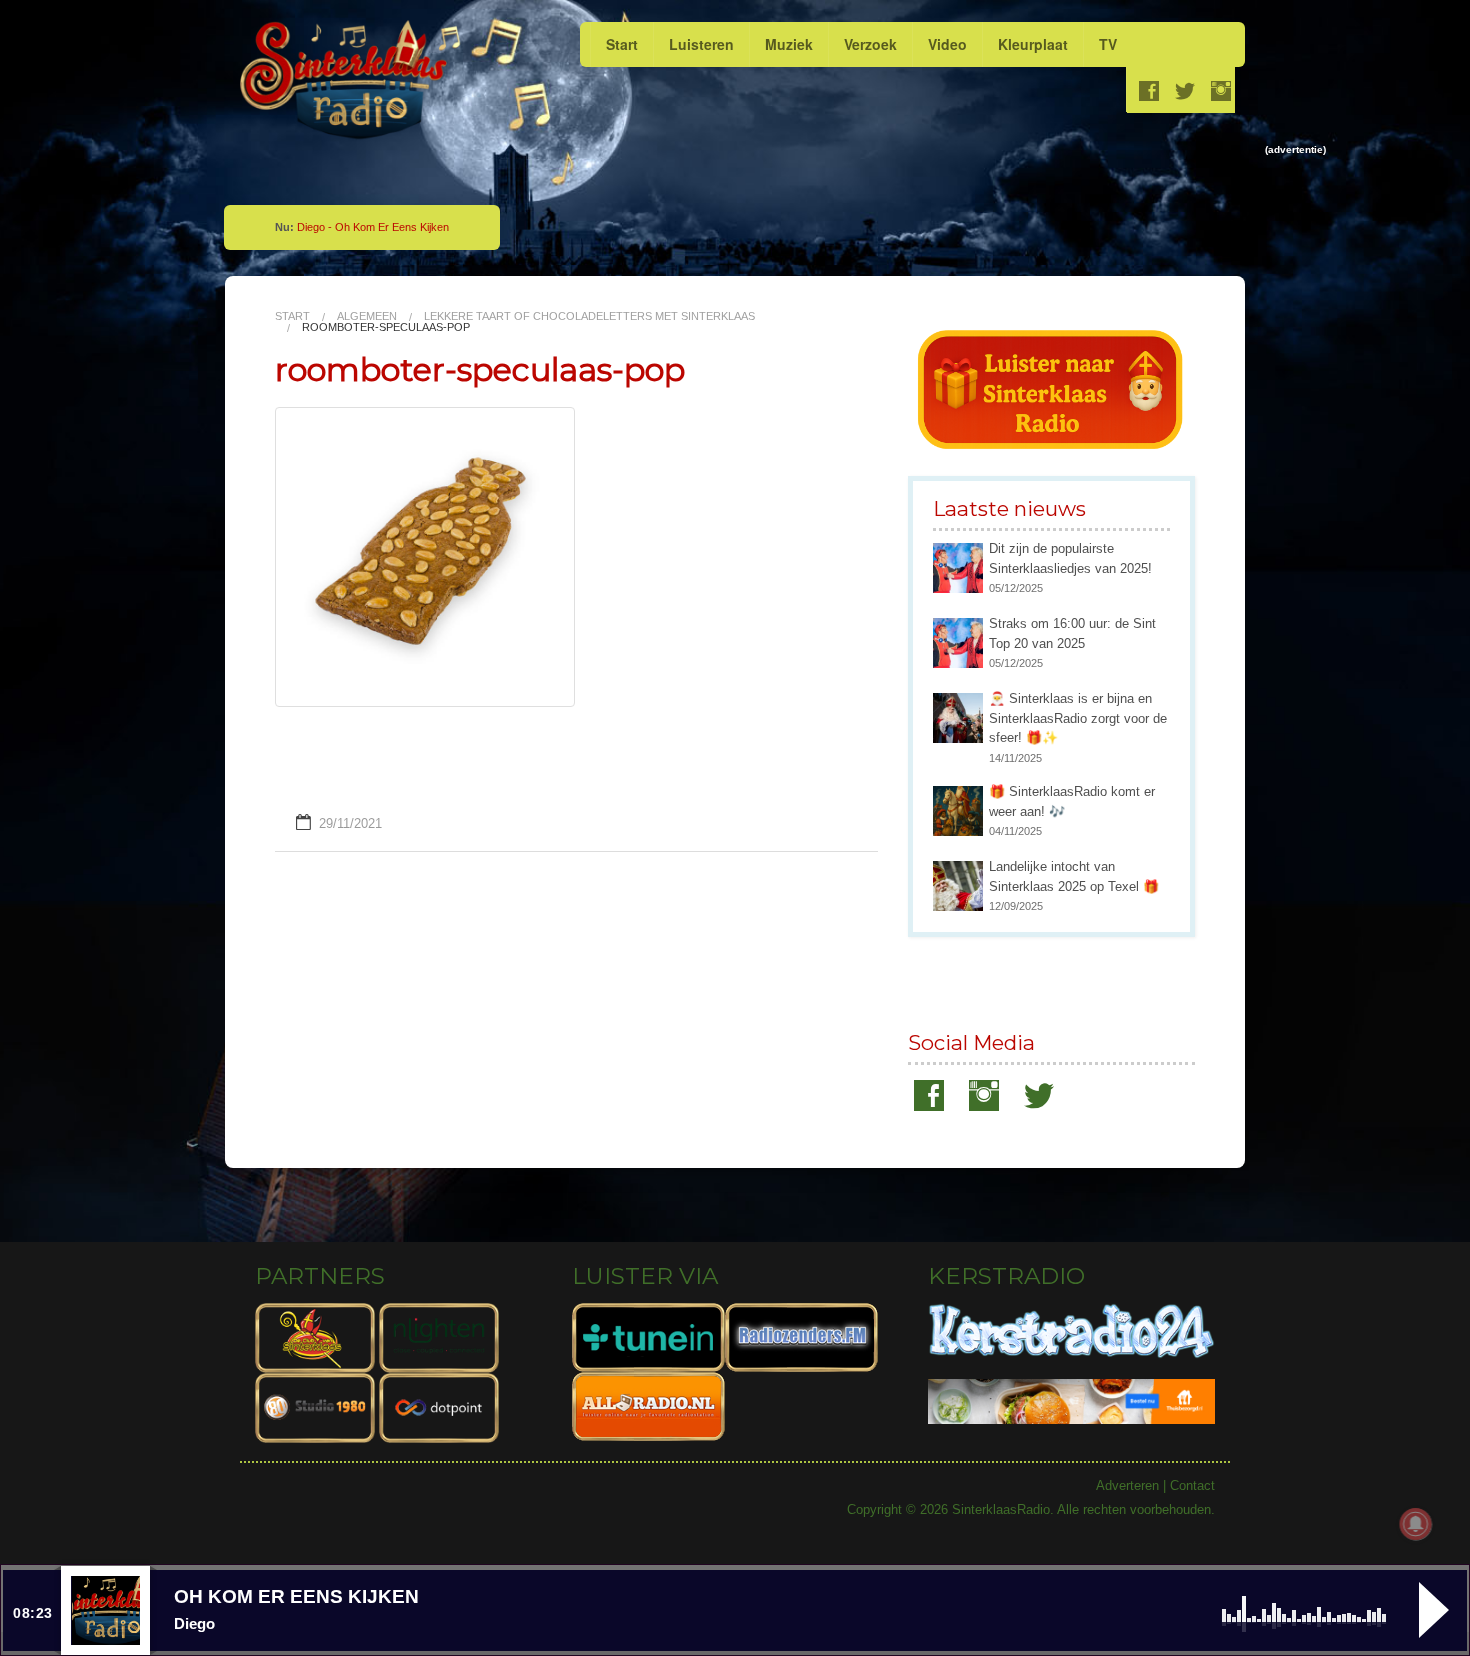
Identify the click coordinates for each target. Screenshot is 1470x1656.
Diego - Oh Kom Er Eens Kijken (373, 227)
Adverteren (1127, 1485)
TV (1108, 44)
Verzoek (870, 44)
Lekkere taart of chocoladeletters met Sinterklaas (589, 316)
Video (947, 44)
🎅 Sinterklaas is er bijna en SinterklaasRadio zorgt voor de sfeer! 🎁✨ (1078, 718)
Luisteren (701, 44)
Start (622, 44)
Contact (1192, 1485)
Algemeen (367, 316)
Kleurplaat (1033, 44)
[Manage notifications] (1416, 1524)
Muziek (789, 44)
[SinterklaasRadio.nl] (352, 81)
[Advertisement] (881, 204)
